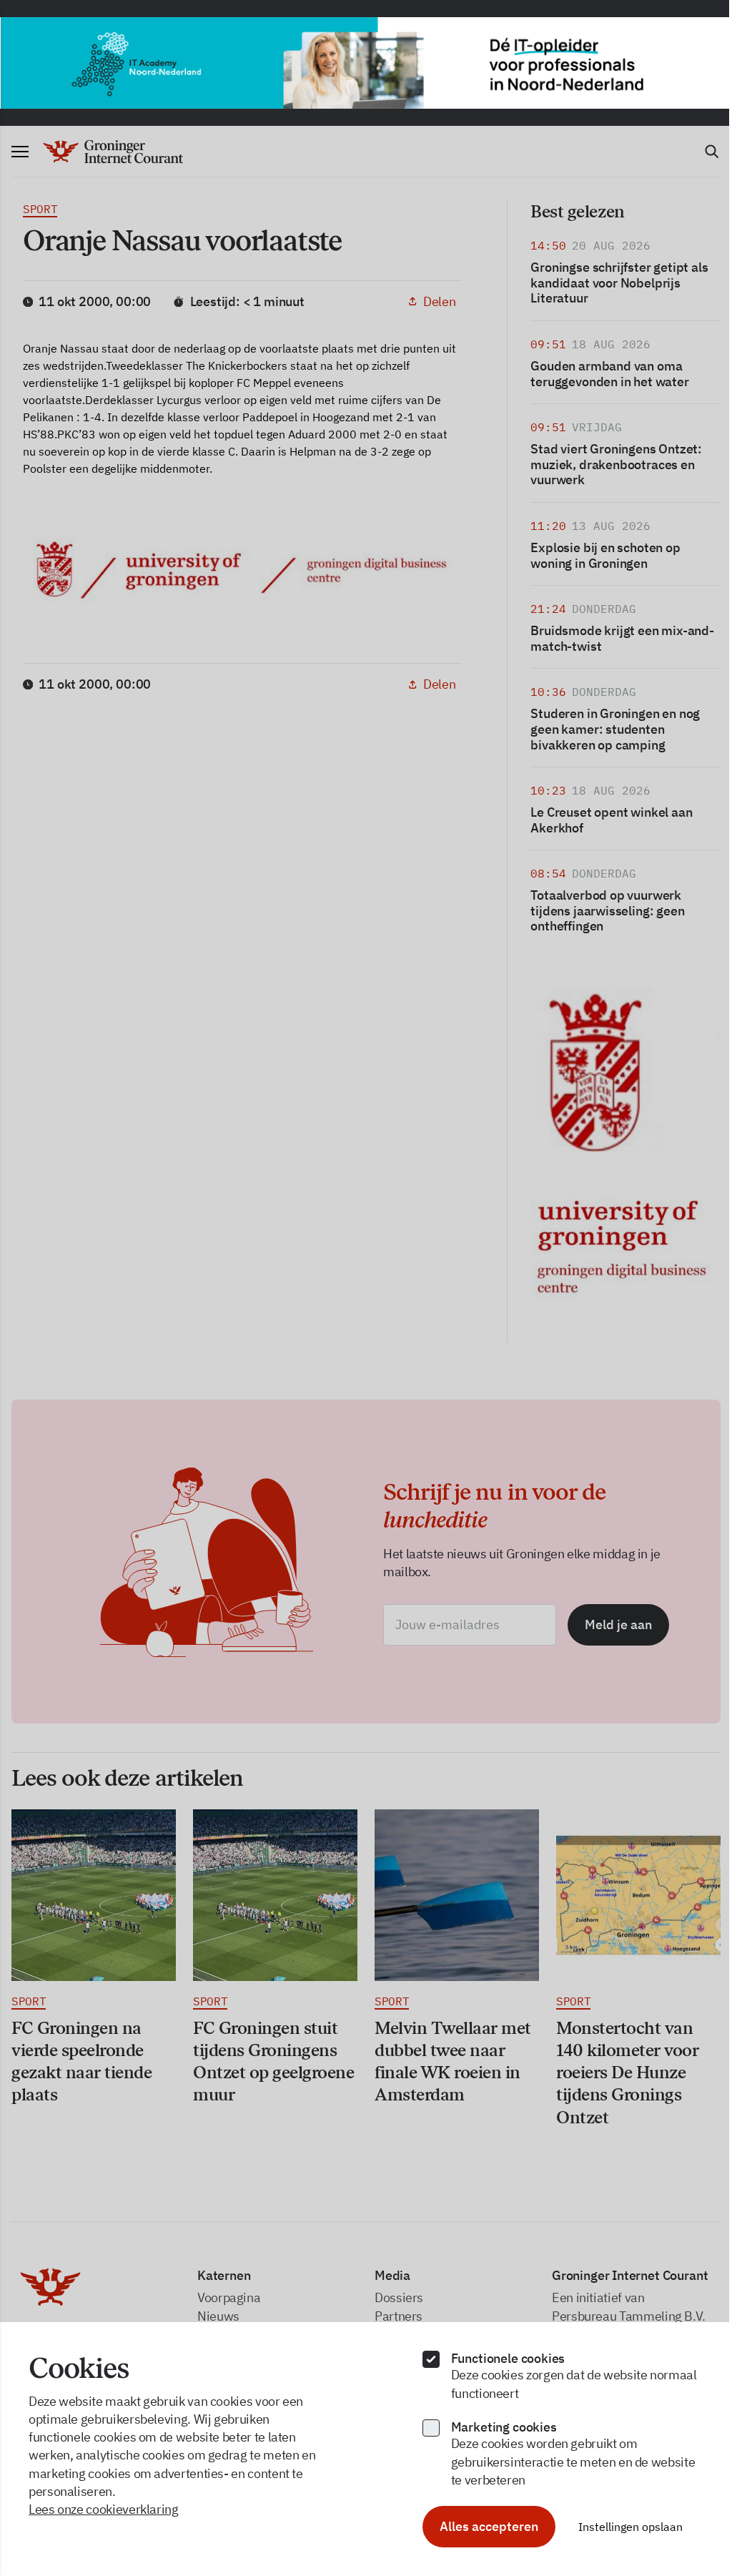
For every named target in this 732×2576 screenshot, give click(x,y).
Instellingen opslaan (624, 2527)
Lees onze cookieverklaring (104, 2509)
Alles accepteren (483, 2526)
